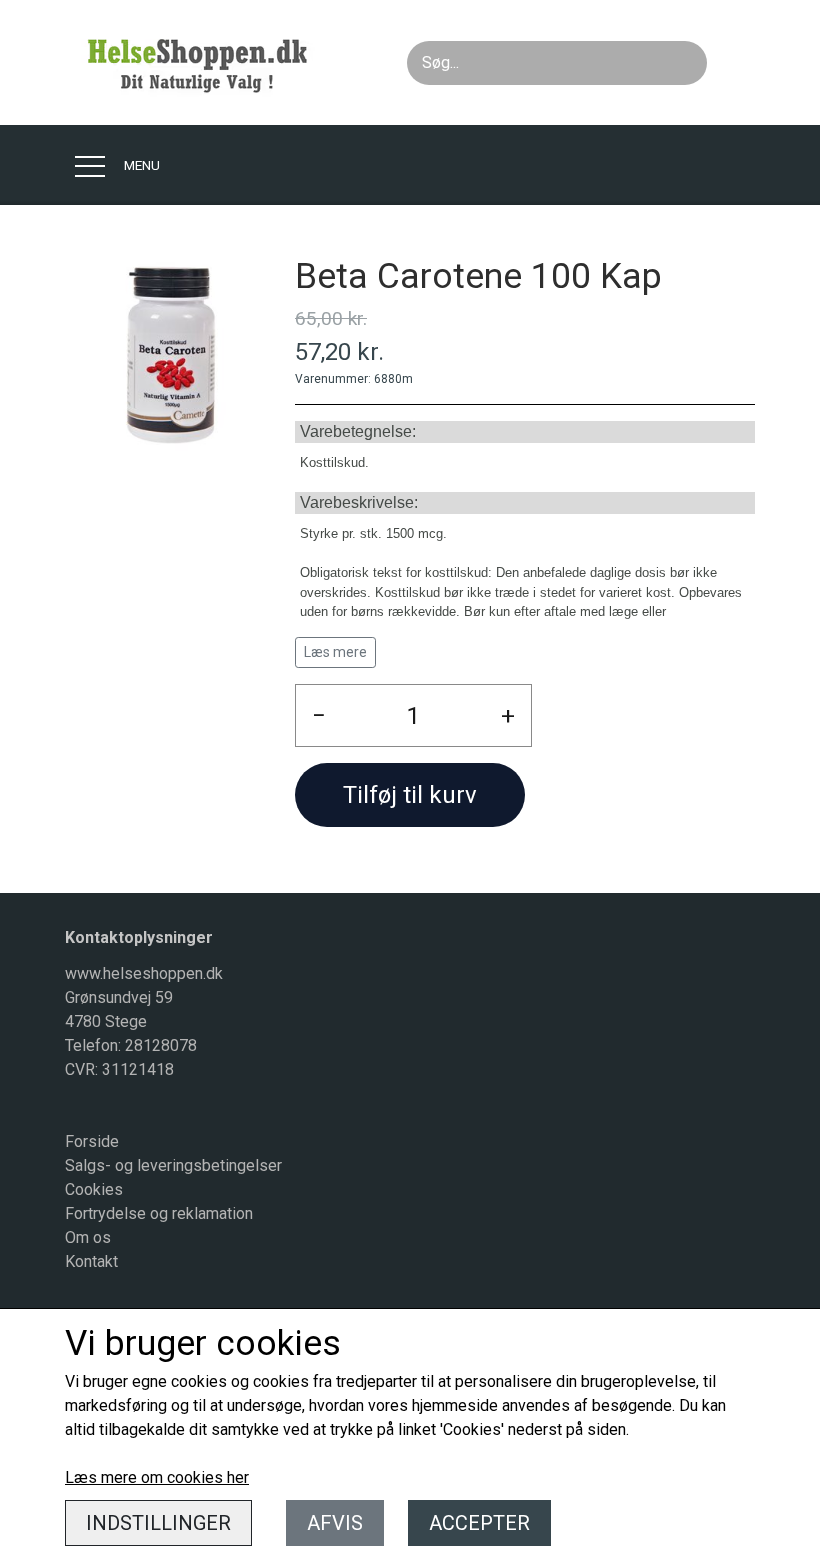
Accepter (479, 1523)
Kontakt (91, 1261)
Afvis (335, 1523)
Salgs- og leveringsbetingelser (173, 1165)
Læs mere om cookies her (157, 1477)
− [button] (319, 716)
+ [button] (508, 716)
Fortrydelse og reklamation (159, 1213)
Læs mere (335, 652)
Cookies (94, 1189)
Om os (88, 1237)
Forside (92, 1141)
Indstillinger (158, 1523)
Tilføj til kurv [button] (410, 795)
